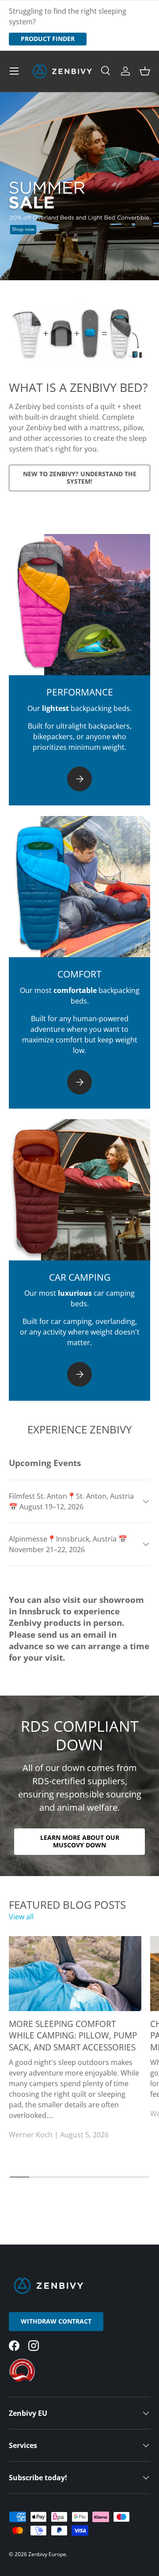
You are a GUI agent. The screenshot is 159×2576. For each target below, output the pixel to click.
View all (21, 1917)
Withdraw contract (56, 2321)
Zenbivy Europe (47, 2554)
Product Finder (48, 39)
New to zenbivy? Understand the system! (80, 478)
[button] (145, 71)
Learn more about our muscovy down (80, 1841)
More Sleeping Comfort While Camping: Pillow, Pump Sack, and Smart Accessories (73, 2036)
